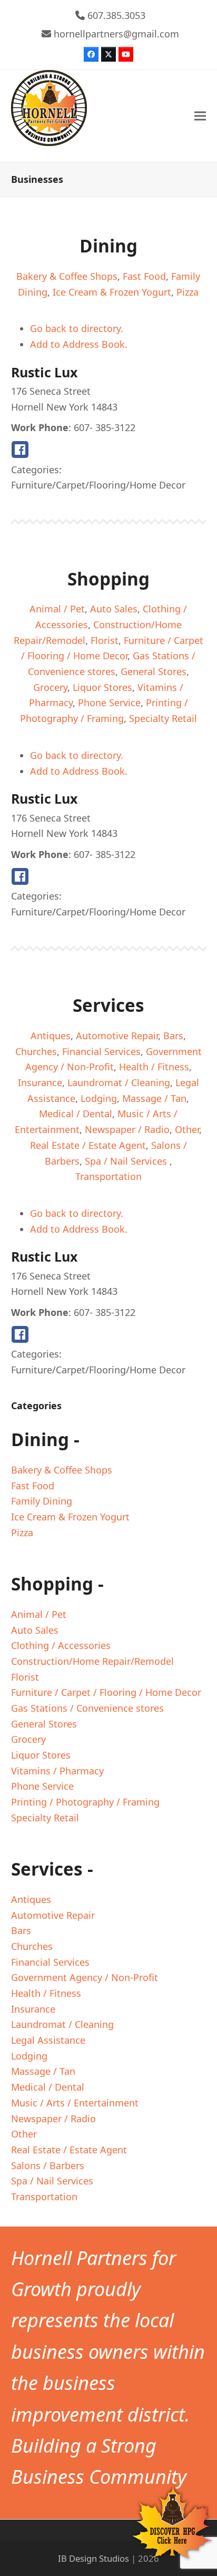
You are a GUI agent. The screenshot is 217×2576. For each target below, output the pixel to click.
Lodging (99, 1098)
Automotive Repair (117, 1036)
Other (187, 1129)
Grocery (50, 687)
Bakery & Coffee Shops (67, 276)
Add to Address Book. (79, 344)
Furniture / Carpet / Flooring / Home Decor (106, 1692)
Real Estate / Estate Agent (88, 1145)
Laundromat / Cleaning (119, 1082)
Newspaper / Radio (127, 1129)
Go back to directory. (77, 328)
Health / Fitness (154, 1067)
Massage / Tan (154, 1098)
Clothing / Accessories (61, 1645)
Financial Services (101, 1051)
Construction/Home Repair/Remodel (92, 1661)
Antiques (51, 1036)
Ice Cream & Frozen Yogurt (112, 292)
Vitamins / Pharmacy (57, 1771)
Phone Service (109, 702)
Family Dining (42, 1501)
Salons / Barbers (48, 2165)
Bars (173, 1036)
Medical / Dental (76, 1114)
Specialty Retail (163, 718)
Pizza (188, 292)
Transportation (108, 1176)
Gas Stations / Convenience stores (87, 1708)
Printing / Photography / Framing (85, 1802)
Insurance (40, 1082)
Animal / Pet (57, 609)
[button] (200, 116)
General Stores (154, 671)
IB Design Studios (93, 2558)
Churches (36, 1051)
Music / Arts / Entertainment (75, 2103)
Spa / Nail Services (127, 1161)
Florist (105, 640)
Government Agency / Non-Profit (85, 1977)
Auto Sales (114, 609)
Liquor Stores (102, 687)
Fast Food (144, 276)
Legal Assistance (48, 2040)
